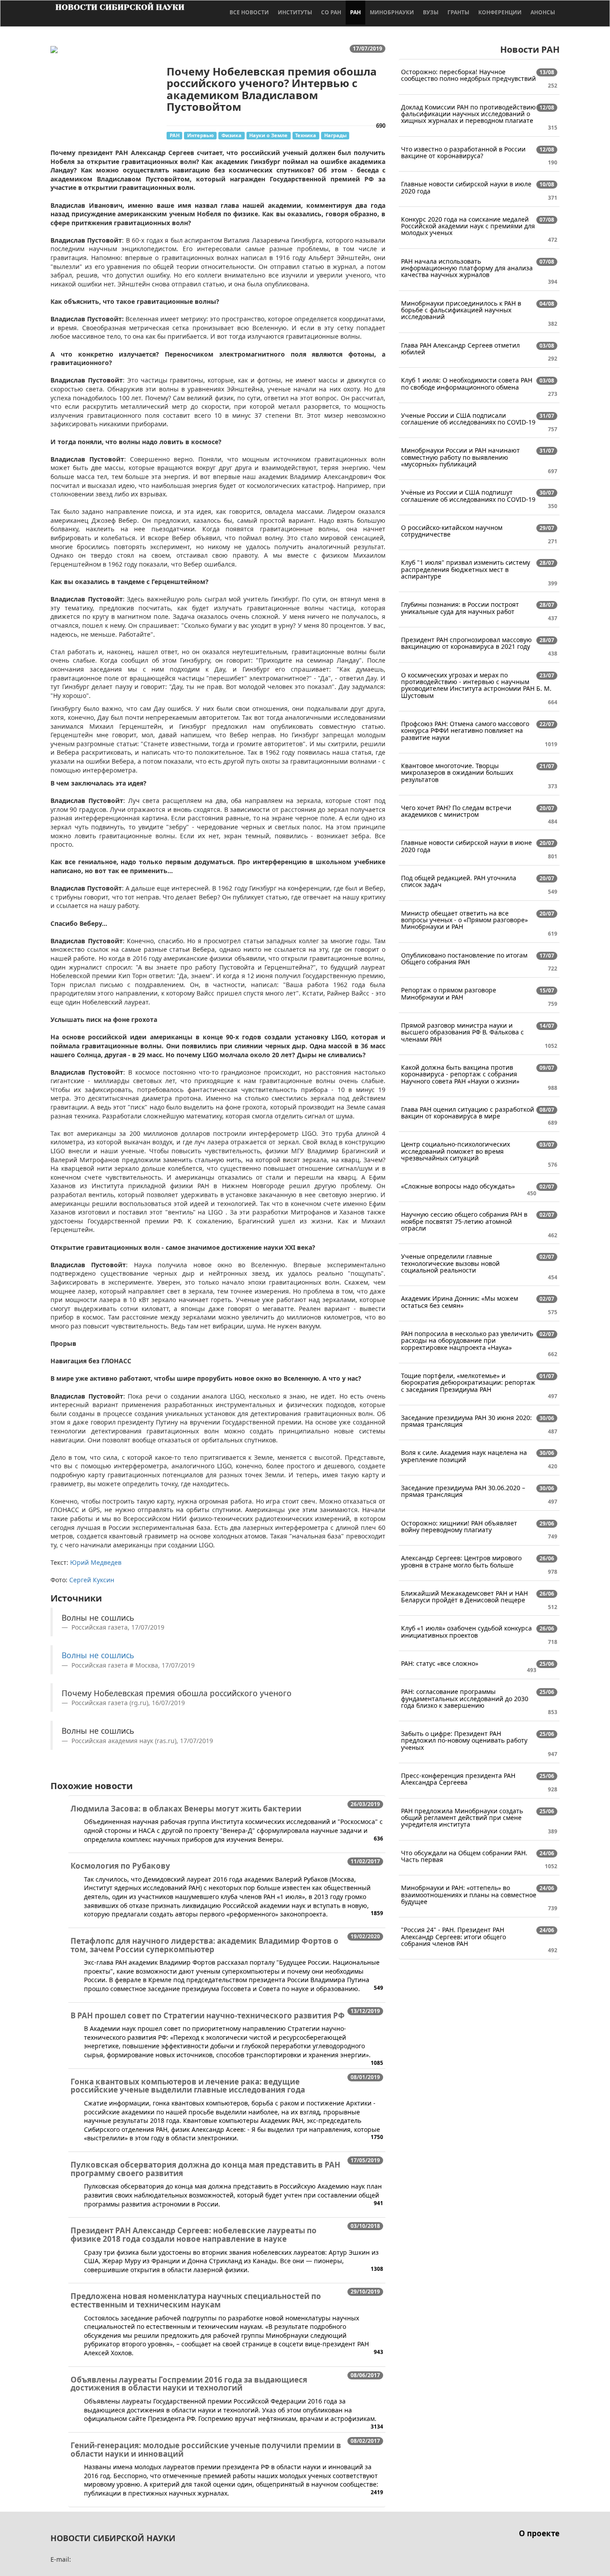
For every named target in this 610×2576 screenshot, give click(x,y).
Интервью (201, 135)
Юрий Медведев (96, 1562)
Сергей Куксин (92, 1580)
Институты (295, 12)
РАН (355, 12)
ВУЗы (431, 12)
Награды (335, 135)
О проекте (539, 2533)
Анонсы (543, 12)
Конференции (500, 12)
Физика (232, 135)
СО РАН (331, 12)
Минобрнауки (392, 12)
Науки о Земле (268, 135)
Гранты (458, 12)
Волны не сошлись (98, 1655)
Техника (306, 135)
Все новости (249, 12)
